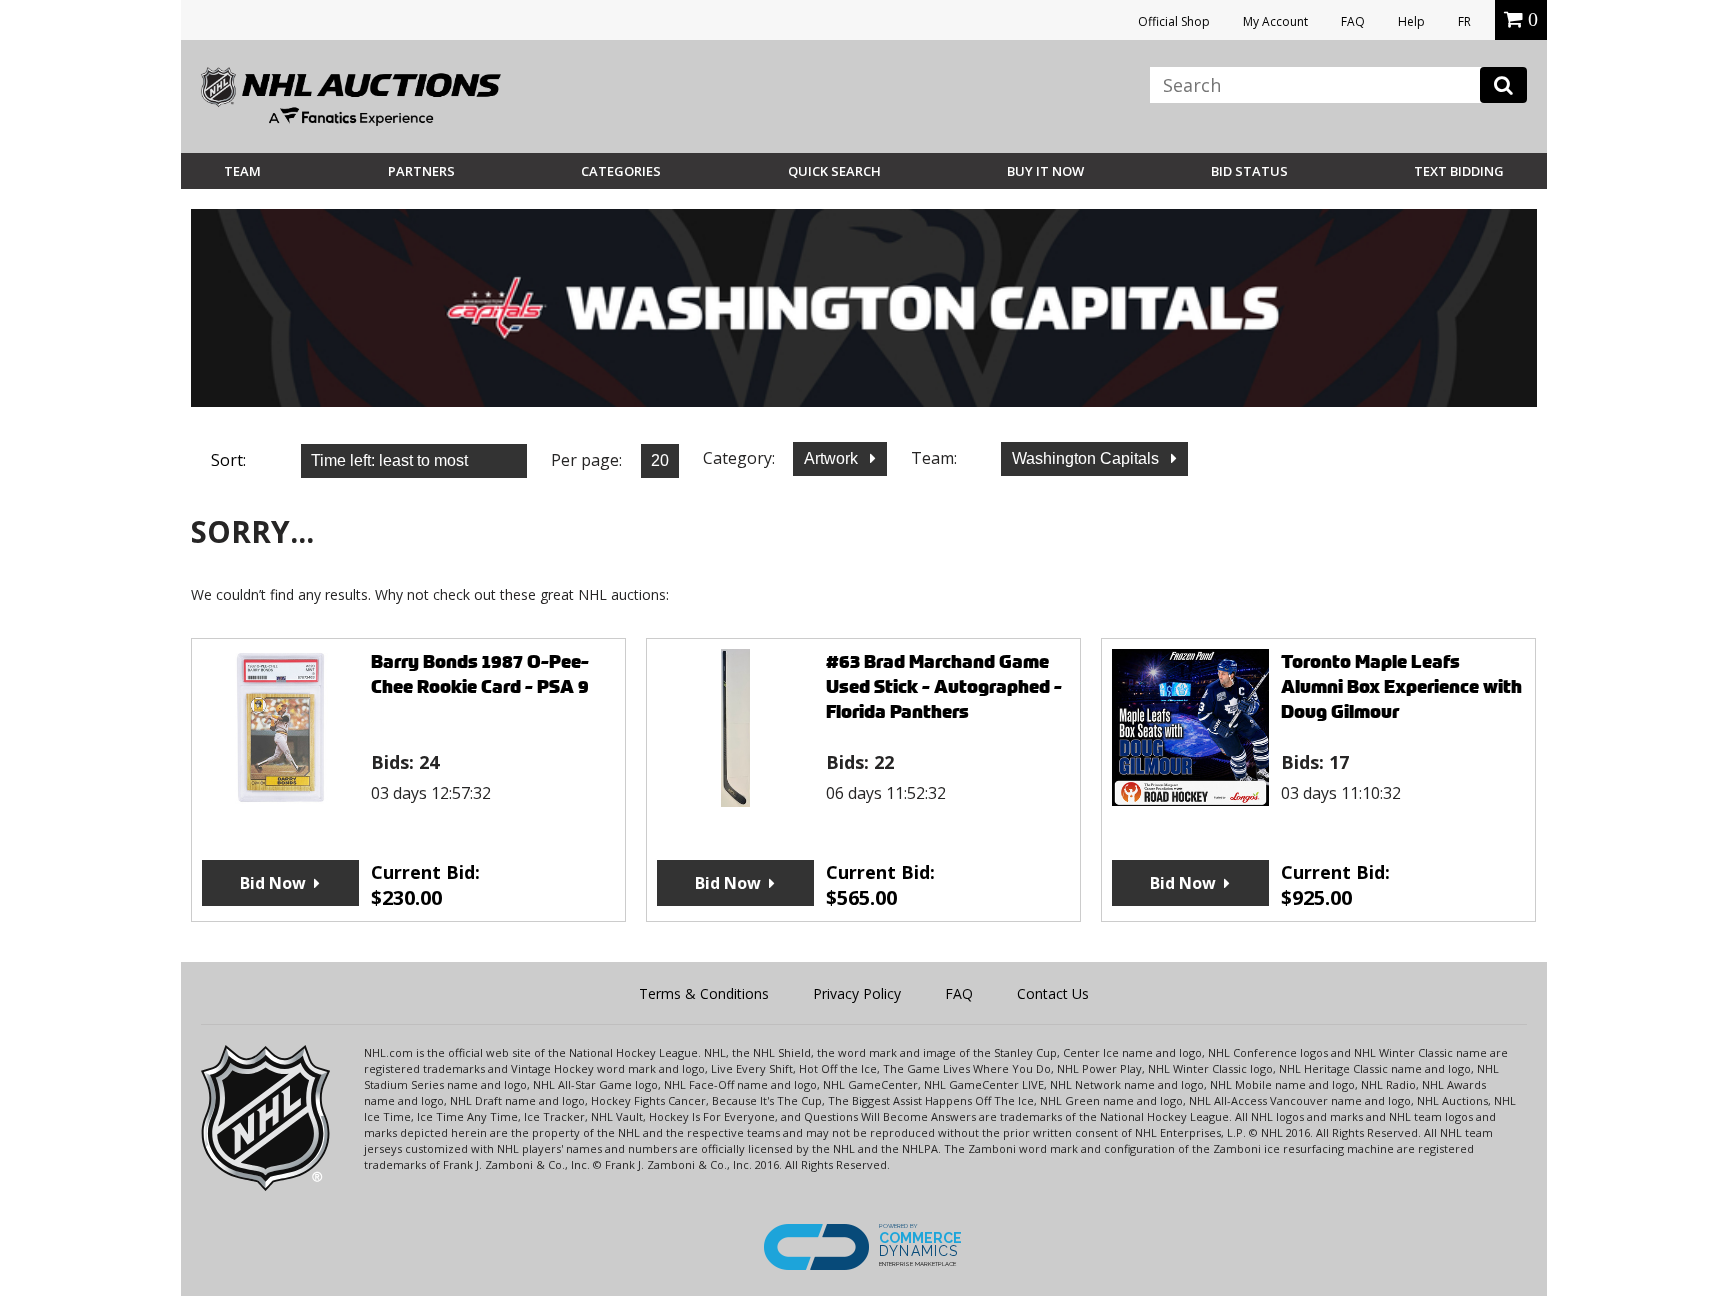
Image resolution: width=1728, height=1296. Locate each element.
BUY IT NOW (1045, 171)
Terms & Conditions (704, 993)
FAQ (1353, 21)
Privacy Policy (857, 993)
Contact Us (1053, 993)
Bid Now (273, 883)
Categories (621, 171)
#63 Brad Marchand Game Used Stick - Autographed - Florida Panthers (944, 686)
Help (1411, 21)
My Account (1275, 21)
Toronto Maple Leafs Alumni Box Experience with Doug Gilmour (1401, 686)
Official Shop (1174, 21)
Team (242, 171)
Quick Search (834, 171)
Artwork (833, 458)
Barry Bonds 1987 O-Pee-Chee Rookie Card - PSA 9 (480, 674)
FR (1464, 21)
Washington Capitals (1087, 458)
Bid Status (1249, 171)
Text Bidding (1459, 171)
